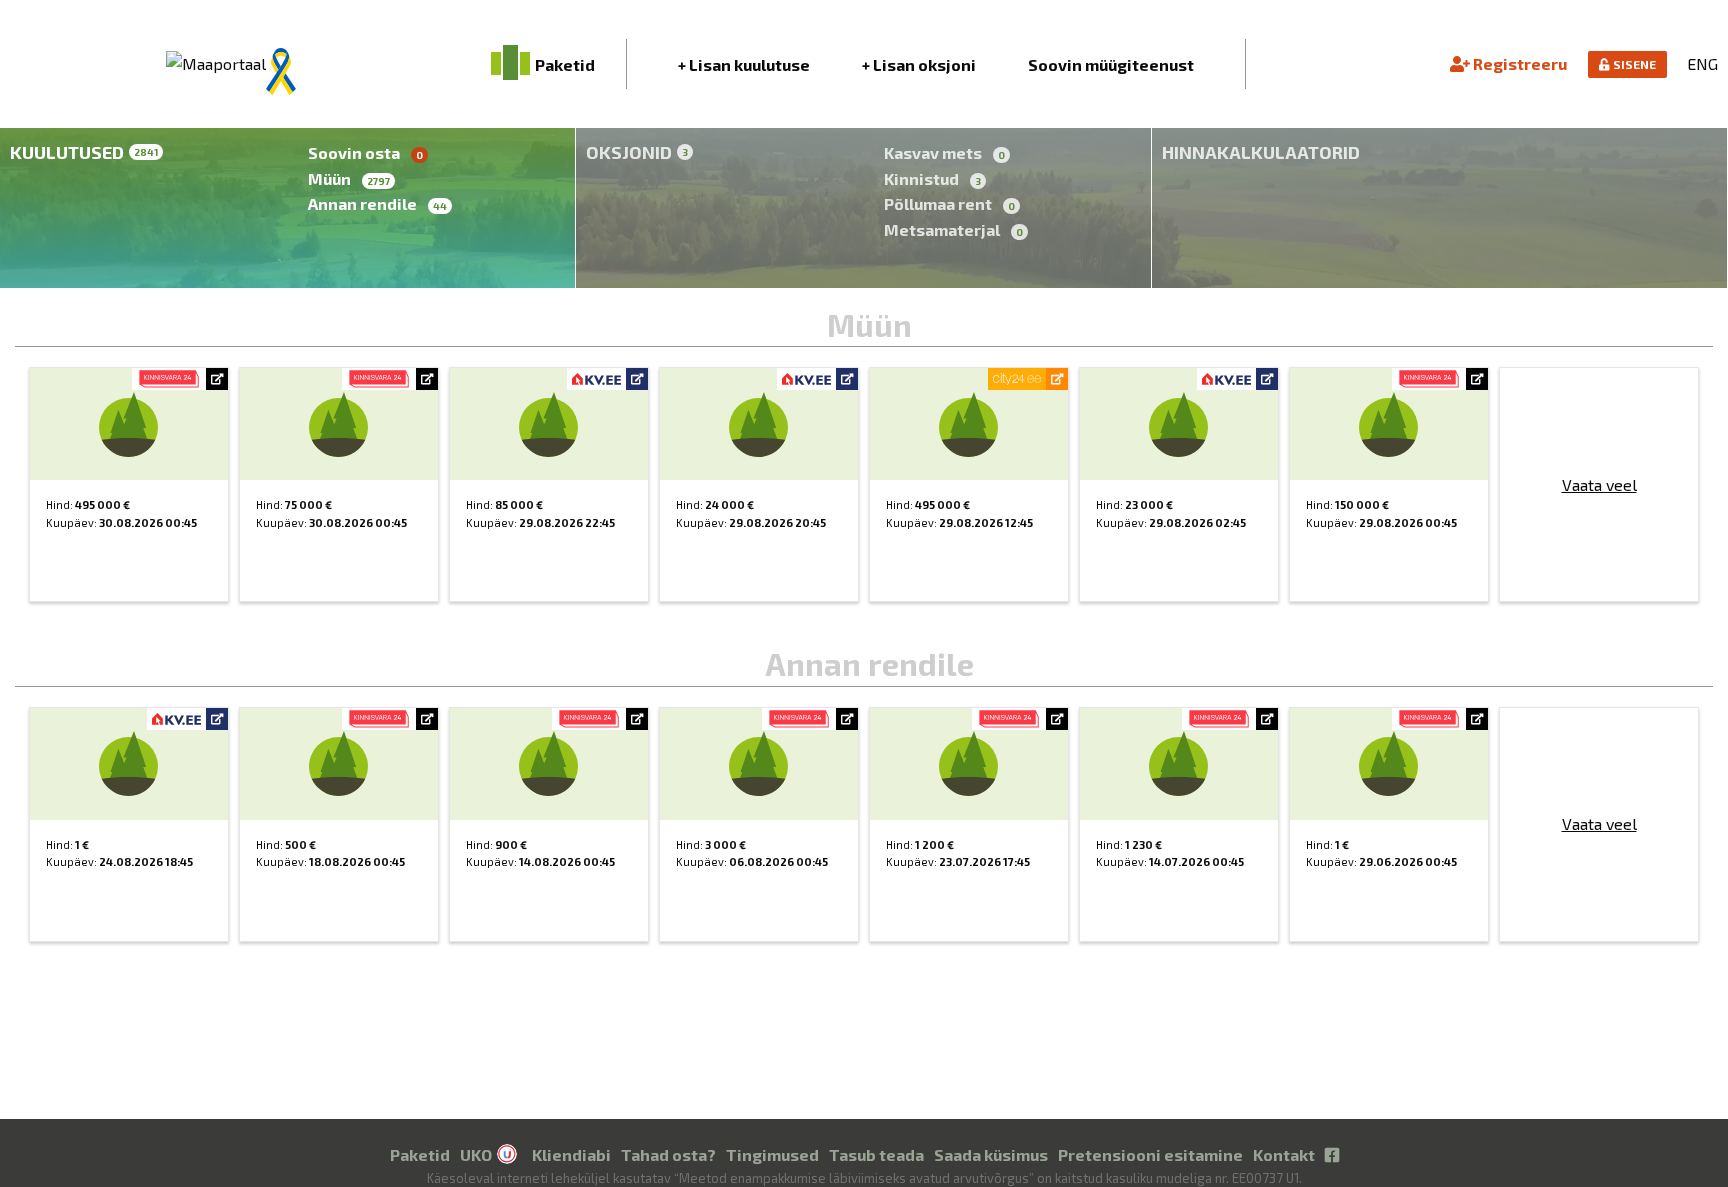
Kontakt (1284, 1154)
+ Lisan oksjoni (919, 64)
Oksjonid (637, 152)
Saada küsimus (991, 1154)
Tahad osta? (668, 1154)
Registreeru (1518, 63)
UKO (476, 1154)
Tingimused (772, 1154)
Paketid (420, 1154)
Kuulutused (84, 152)
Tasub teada (876, 1154)
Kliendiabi (571, 1154)
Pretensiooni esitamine (1150, 1154)
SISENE (1633, 64)
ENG (1702, 63)
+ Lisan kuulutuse (744, 64)
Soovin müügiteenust (1111, 64)
